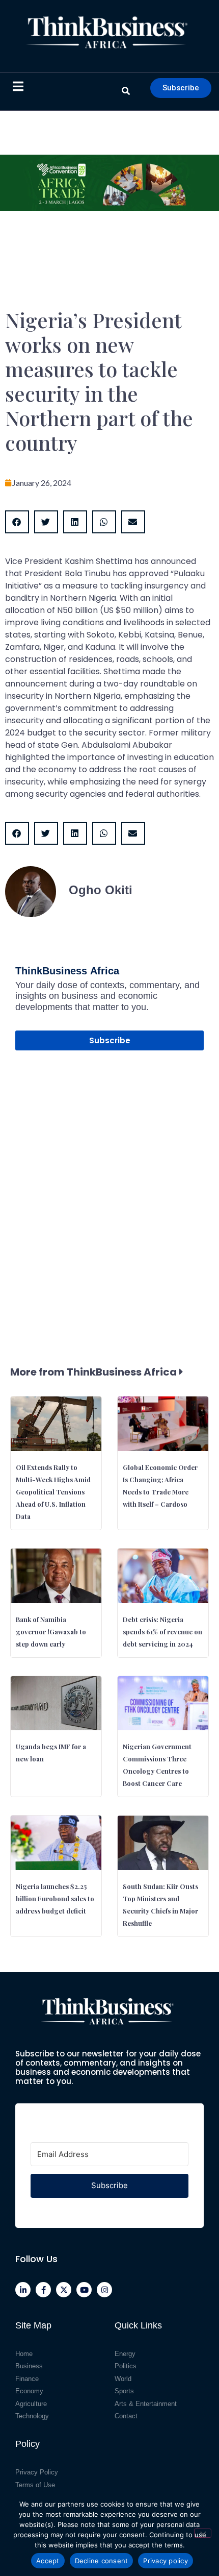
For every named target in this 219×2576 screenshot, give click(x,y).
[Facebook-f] (43, 2290)
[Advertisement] (109, 1188)
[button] (17, 522)
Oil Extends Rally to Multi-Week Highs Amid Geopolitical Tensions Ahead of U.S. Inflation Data (53, 1492)
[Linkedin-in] (23, 2290)
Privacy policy (166, 2561)
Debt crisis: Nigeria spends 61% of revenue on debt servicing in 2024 (162, 1632)
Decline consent (102, 2561)
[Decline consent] (203, 2533)
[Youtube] (84, 2290)
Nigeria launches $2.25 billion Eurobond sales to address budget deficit (55, 1898)
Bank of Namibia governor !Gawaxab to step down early (51, 1632)
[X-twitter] (64, 2290)
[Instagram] (104, 2290)
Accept (48, 2561)
